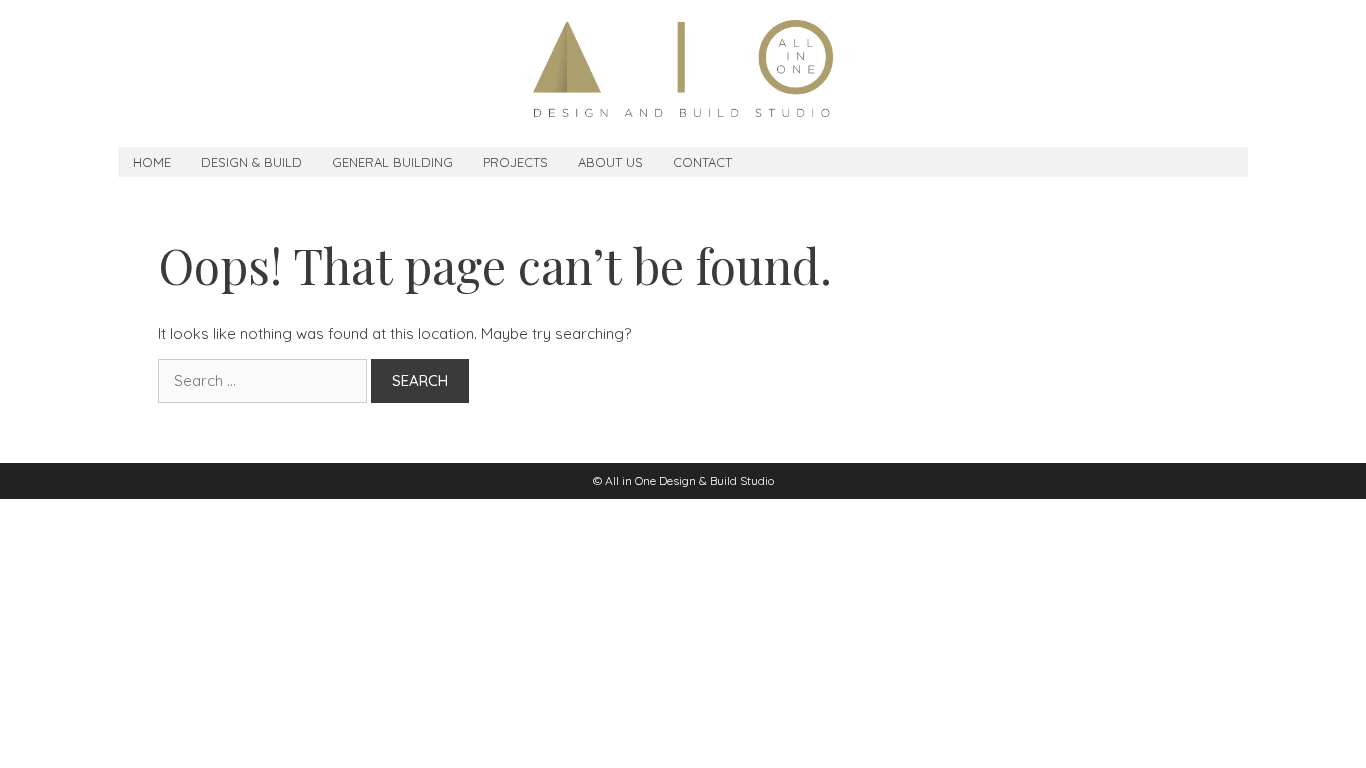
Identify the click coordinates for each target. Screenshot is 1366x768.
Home (152, 162)
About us (610, 162)
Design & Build (251, 162)
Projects (515, 162)
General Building (392, 162)
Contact (702, 162)
